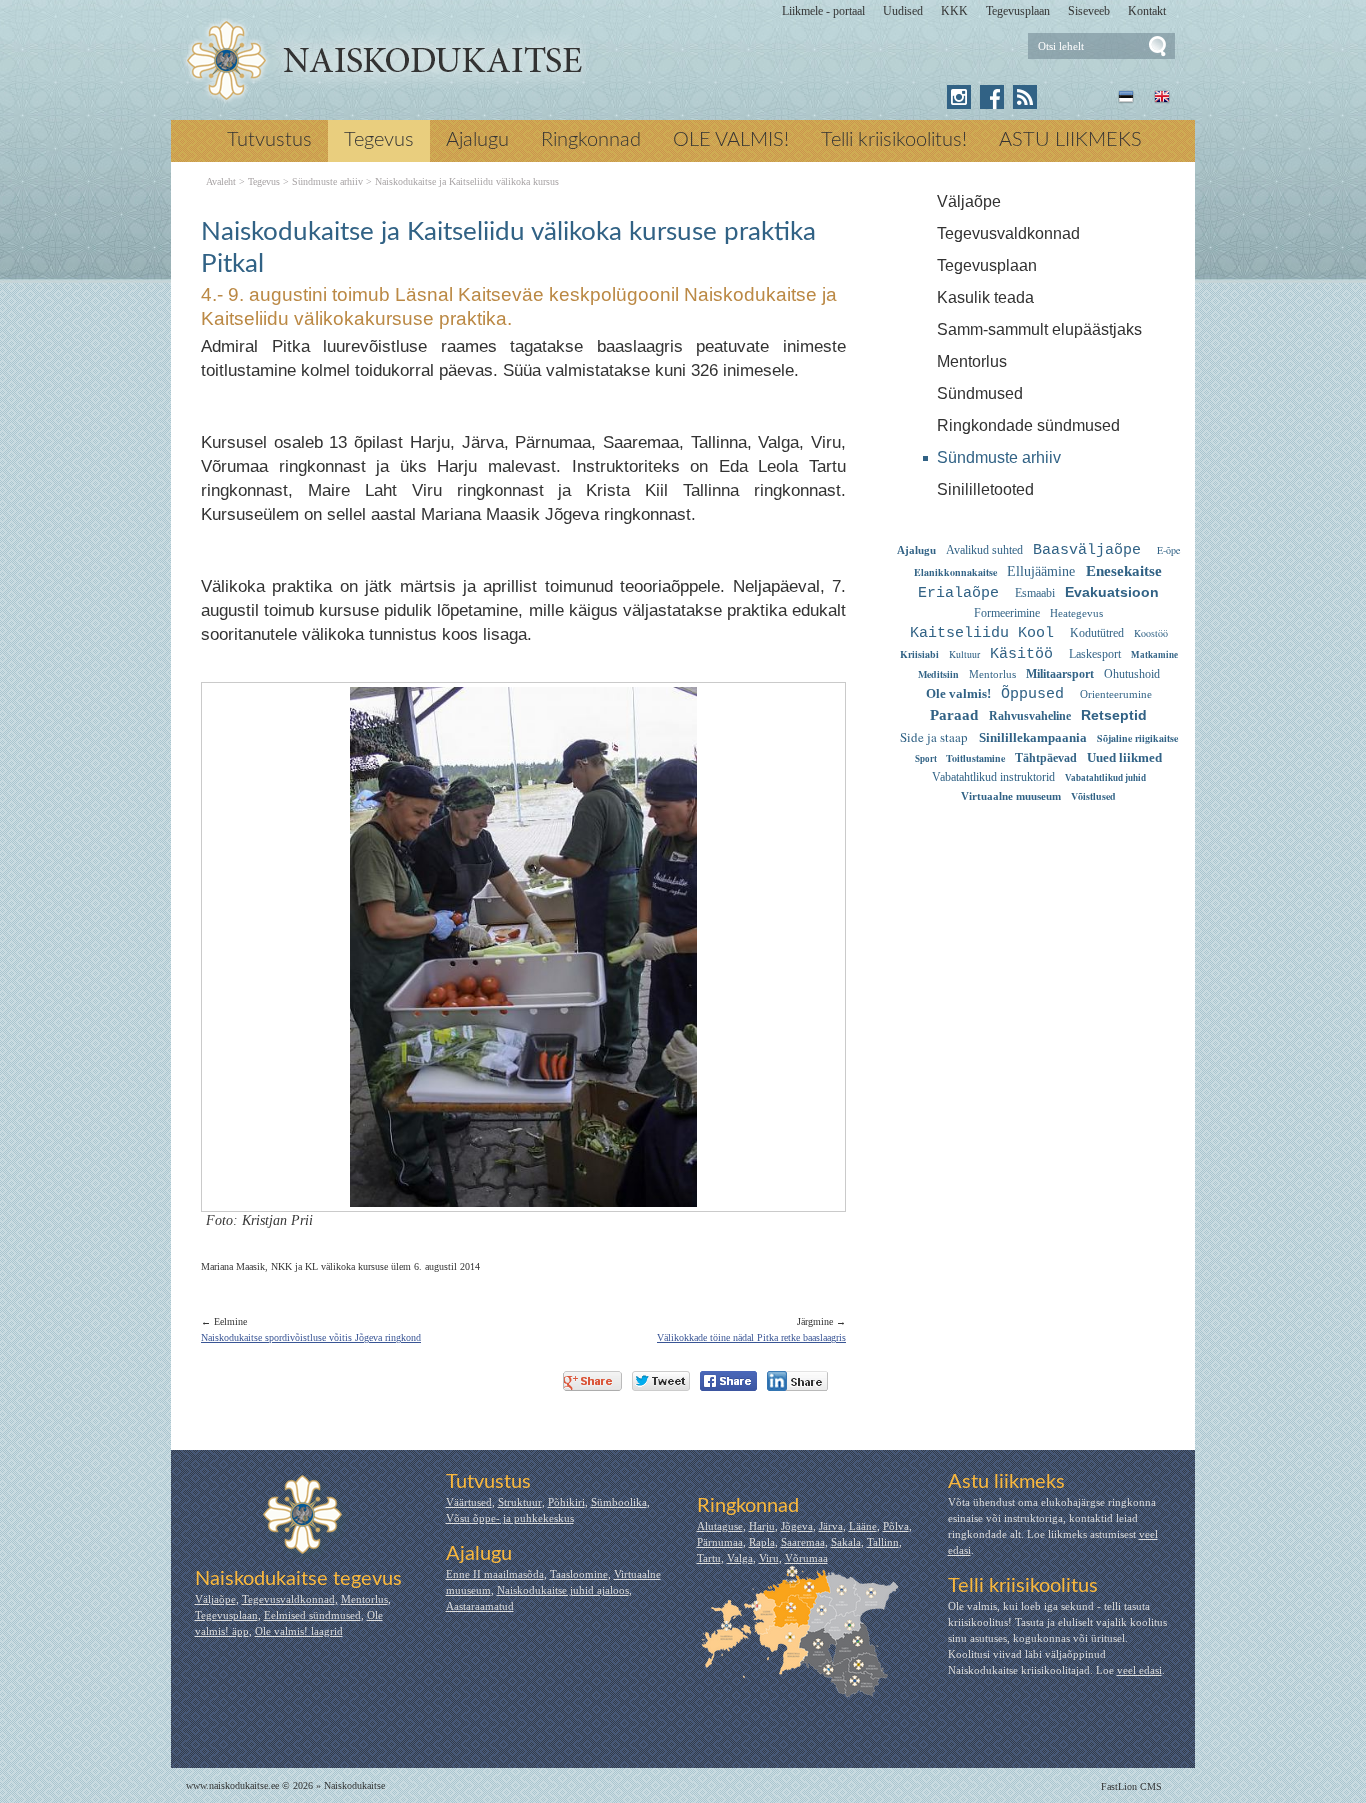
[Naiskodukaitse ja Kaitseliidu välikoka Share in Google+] (592, 1381)
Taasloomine (579, 1574)
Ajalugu (477, 140)
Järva (831, 1526)
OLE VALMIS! (731, 140)
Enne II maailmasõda (495, 1574)
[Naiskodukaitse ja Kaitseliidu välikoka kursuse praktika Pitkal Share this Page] (797, 1381)
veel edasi (1139, 1670)
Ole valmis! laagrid (299, 1631)
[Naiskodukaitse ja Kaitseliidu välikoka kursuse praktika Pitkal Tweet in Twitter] (661, 1381)
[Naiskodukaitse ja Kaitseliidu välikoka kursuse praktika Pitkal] (383, 61)
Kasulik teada (985, 297)
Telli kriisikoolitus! (894, 140)
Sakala (846, 1542)
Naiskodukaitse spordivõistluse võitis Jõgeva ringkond (311, 1337)
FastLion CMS (1131, 1786)
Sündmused (980, 393)
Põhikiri (566, 1502)
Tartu (709, 1558)
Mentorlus (972, 361)
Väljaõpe (969, 201)
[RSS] (1025, 97)
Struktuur (520, 1502)
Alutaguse (720, 1526)
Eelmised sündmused (312, 1615)
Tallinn (883, 1542)
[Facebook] (992, 97)
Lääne (863, 1526)
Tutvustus (269, 140)
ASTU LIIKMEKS (1070, 140)
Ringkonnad (591, 140)
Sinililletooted (985, 489)
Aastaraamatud (480, 1606)
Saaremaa (803, 1542)
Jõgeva (797, 1526)
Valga (740, 1558)
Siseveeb (1089, 11)
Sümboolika (619, 1502)
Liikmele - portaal (823, 11)
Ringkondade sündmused (1028, 425)
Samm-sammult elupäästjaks (1039, 329)
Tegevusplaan (1018, 11)
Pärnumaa (720, 1542)
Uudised (903, 11)
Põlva (896, 1526)
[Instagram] (959, 97)
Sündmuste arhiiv (999, 457)
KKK (954, 11)
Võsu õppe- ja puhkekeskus (510, 1518)
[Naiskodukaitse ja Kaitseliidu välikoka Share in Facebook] (728, 1381)
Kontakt (1147, 11)
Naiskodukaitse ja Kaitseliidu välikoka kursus (467, 182)
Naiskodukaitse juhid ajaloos (563, 1590)
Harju (762, 1526)
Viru (769, 1558)
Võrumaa (806, 1558)
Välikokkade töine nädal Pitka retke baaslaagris (751, 1337)
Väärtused (469, 1502)
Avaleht (221, 182)
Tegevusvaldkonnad (1008, 233)
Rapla (762, 1542)
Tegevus (379, 140)
